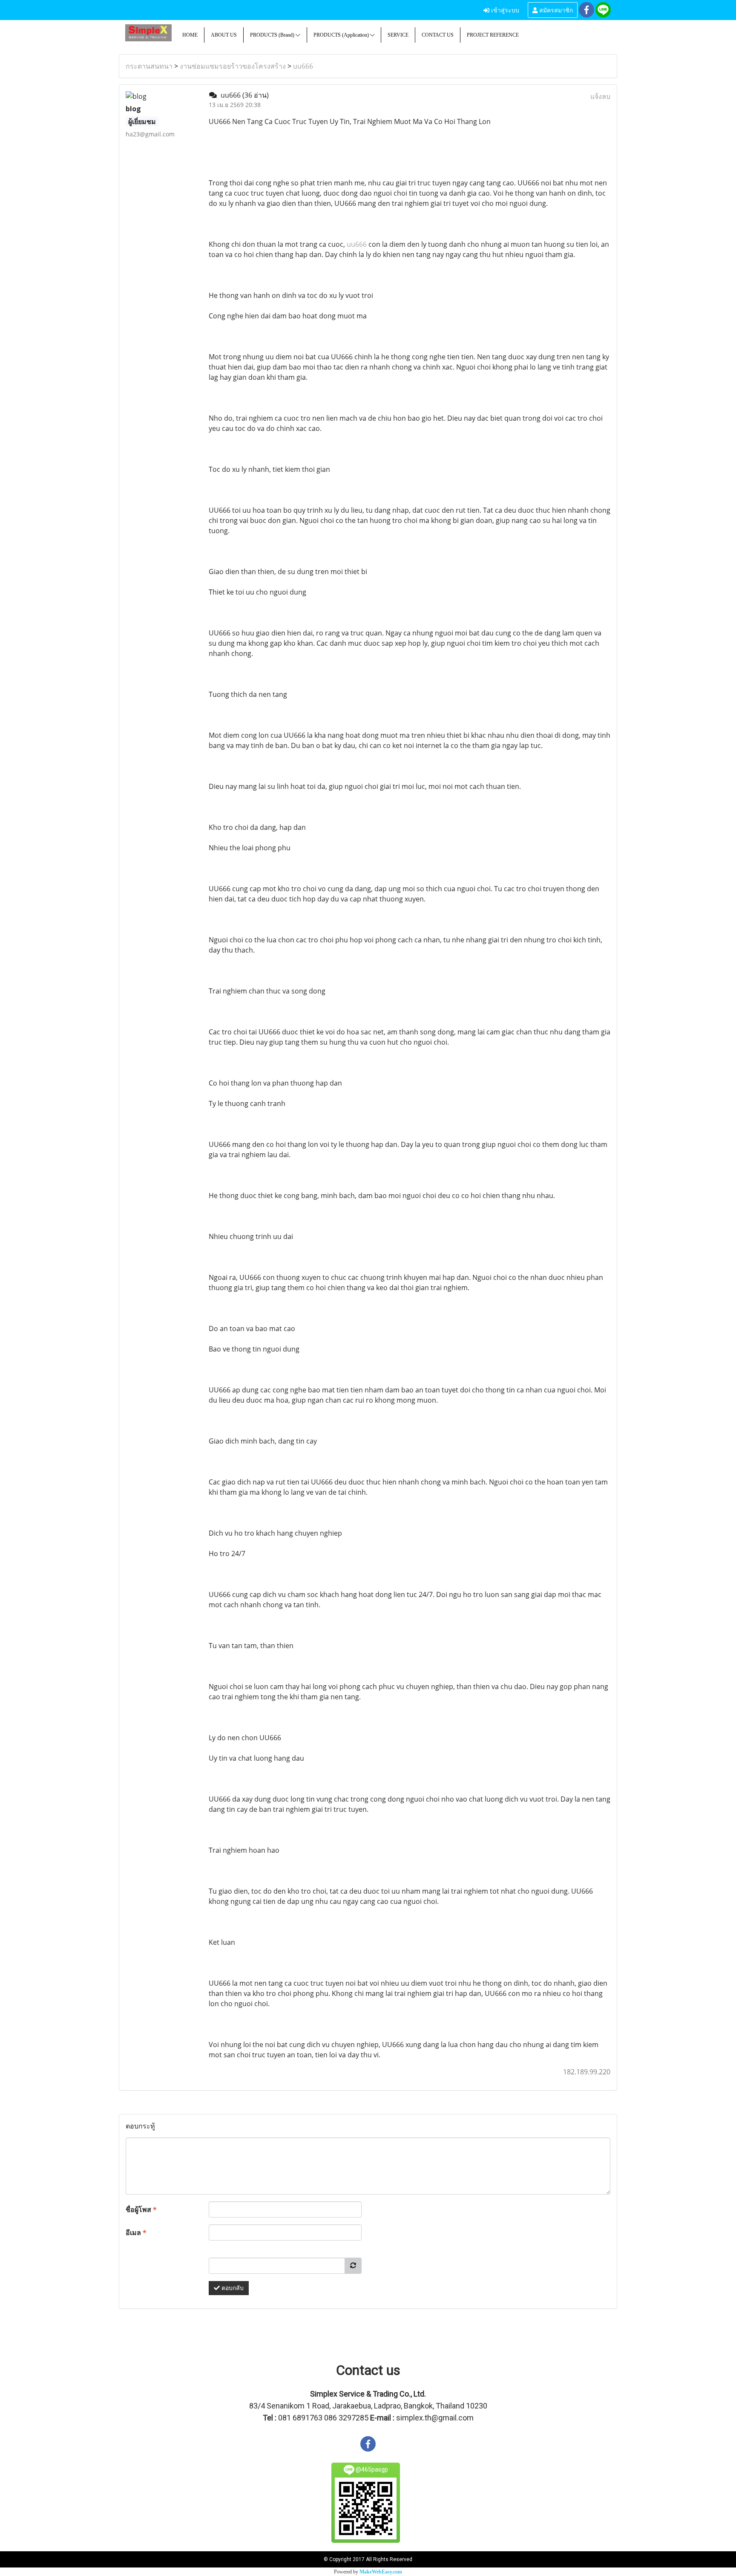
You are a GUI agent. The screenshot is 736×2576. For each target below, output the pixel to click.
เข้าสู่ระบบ (504, 10)
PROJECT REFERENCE (493, 35)
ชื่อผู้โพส (141, 2209)
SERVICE (398, 35)
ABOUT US (224, 35)
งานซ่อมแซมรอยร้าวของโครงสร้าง (233, 66)
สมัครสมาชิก (555, 10)
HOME (190, 35)
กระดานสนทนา (149, 66)
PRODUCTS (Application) (342, 35)
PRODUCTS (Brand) (273, 35)
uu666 (303, 66)
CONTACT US (438, 35)
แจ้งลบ (600, 96)
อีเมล (136, 2232)
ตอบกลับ (232, 2288)
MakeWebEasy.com (381, 2572)
